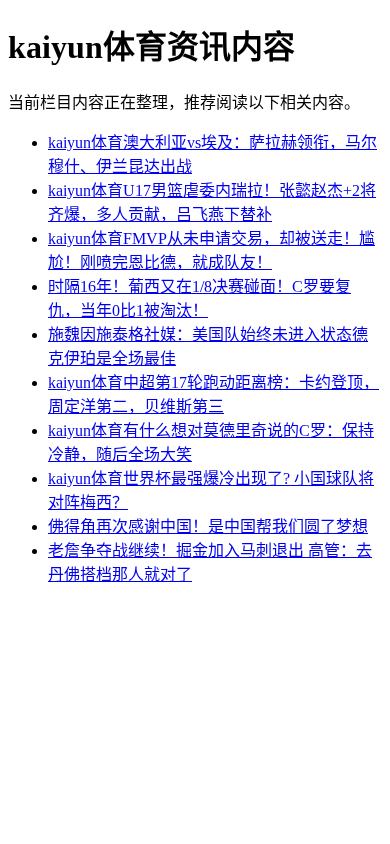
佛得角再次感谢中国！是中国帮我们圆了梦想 (208, 526)
